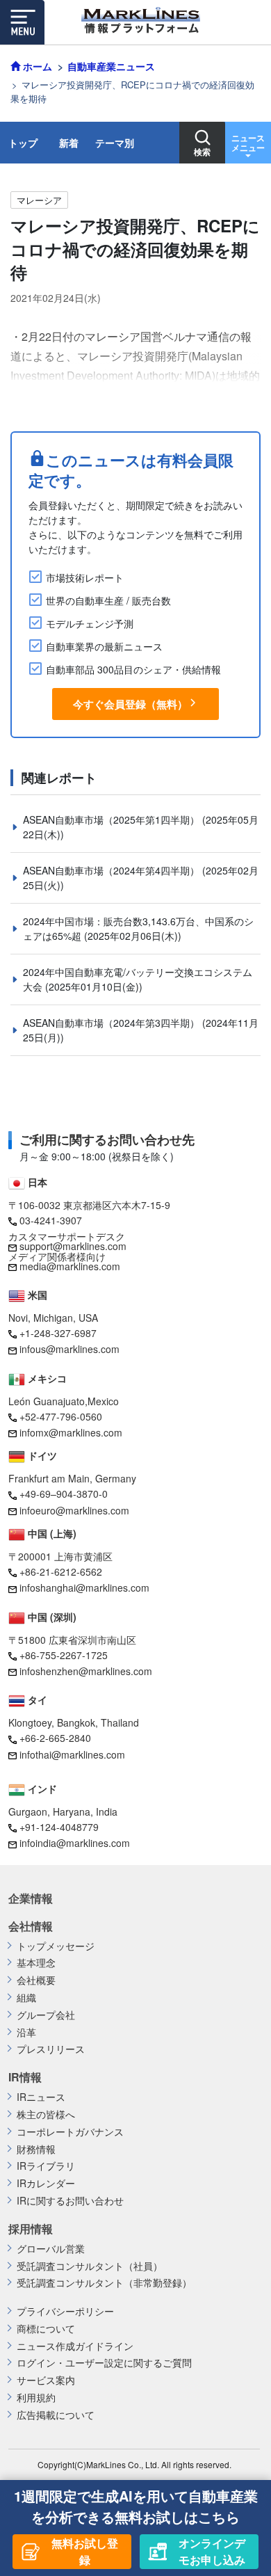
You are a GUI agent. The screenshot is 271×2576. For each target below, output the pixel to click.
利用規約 (36, 2398)
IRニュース (41, 2097)
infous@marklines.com (69, 1349)
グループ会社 (46, 2015)
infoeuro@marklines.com (74, 1510)
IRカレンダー (46, 2183)
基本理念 (36, 1963)
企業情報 (31, 1898)
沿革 (26, 2032)
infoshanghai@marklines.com (84, 1587)
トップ (23, 143)
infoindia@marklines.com (75, 1843)
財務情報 (36, 2149)
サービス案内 (46, 2380)
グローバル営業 (51, 2249)
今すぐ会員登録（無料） (130, 704)
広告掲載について (56, 2415)
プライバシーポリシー (65, 2311)
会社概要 (36, 1980)
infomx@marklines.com (71, 1432)
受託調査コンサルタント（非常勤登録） (104, 2283)
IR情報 (25, 2077)
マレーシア (39, 200)
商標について (46, 2329)
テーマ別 (115, 143)
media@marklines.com (70, 1266)
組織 (26, 1998)
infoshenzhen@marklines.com (86, 1671)
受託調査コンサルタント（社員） (90, 2266)
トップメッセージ (56, 1946)
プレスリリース (51, 2049)
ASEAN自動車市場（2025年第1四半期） (113, 819)
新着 (69, 143)
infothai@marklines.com (72, 1754)
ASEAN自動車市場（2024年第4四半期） (113, 870)
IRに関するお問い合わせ (70, 2201)
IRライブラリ (46, 2166)
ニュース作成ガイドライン (75, 2346)
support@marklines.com (73, 1246)
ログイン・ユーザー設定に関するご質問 (104, 2363)
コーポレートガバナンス (70, 2132)
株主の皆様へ (46, 2114)
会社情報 (31, 1926)
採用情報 (31, 2229)
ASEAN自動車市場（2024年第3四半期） (113, 1023)
